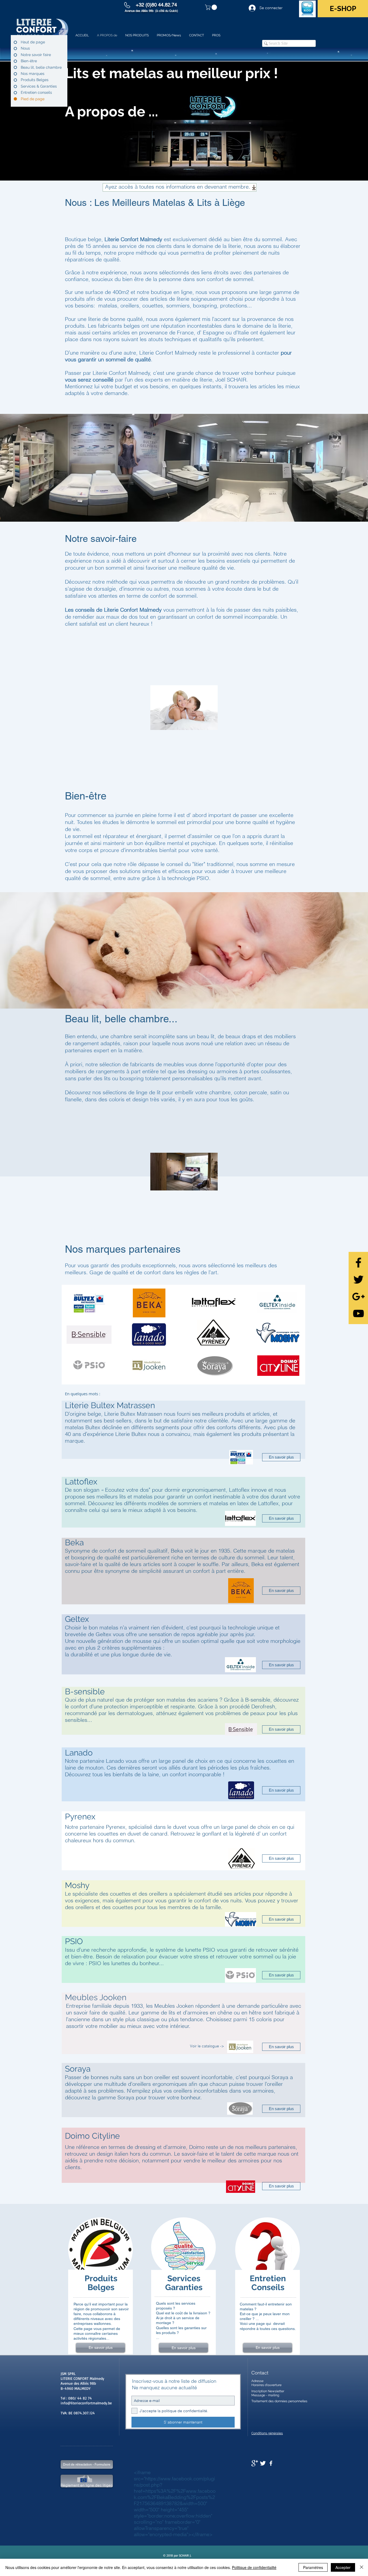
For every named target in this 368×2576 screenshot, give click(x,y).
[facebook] (271, 2463)
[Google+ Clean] (255, 2463)
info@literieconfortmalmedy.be (86, 2403)
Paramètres (313, 2567)
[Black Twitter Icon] (358, 1280)
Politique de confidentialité (254, 2567)
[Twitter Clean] (263, 2463)
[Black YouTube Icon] (358, 1313)
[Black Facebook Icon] (358, 1263)
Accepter (343, 2567)
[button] (212, 7)
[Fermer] (362, 2567)
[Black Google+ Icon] (358, 1296)
